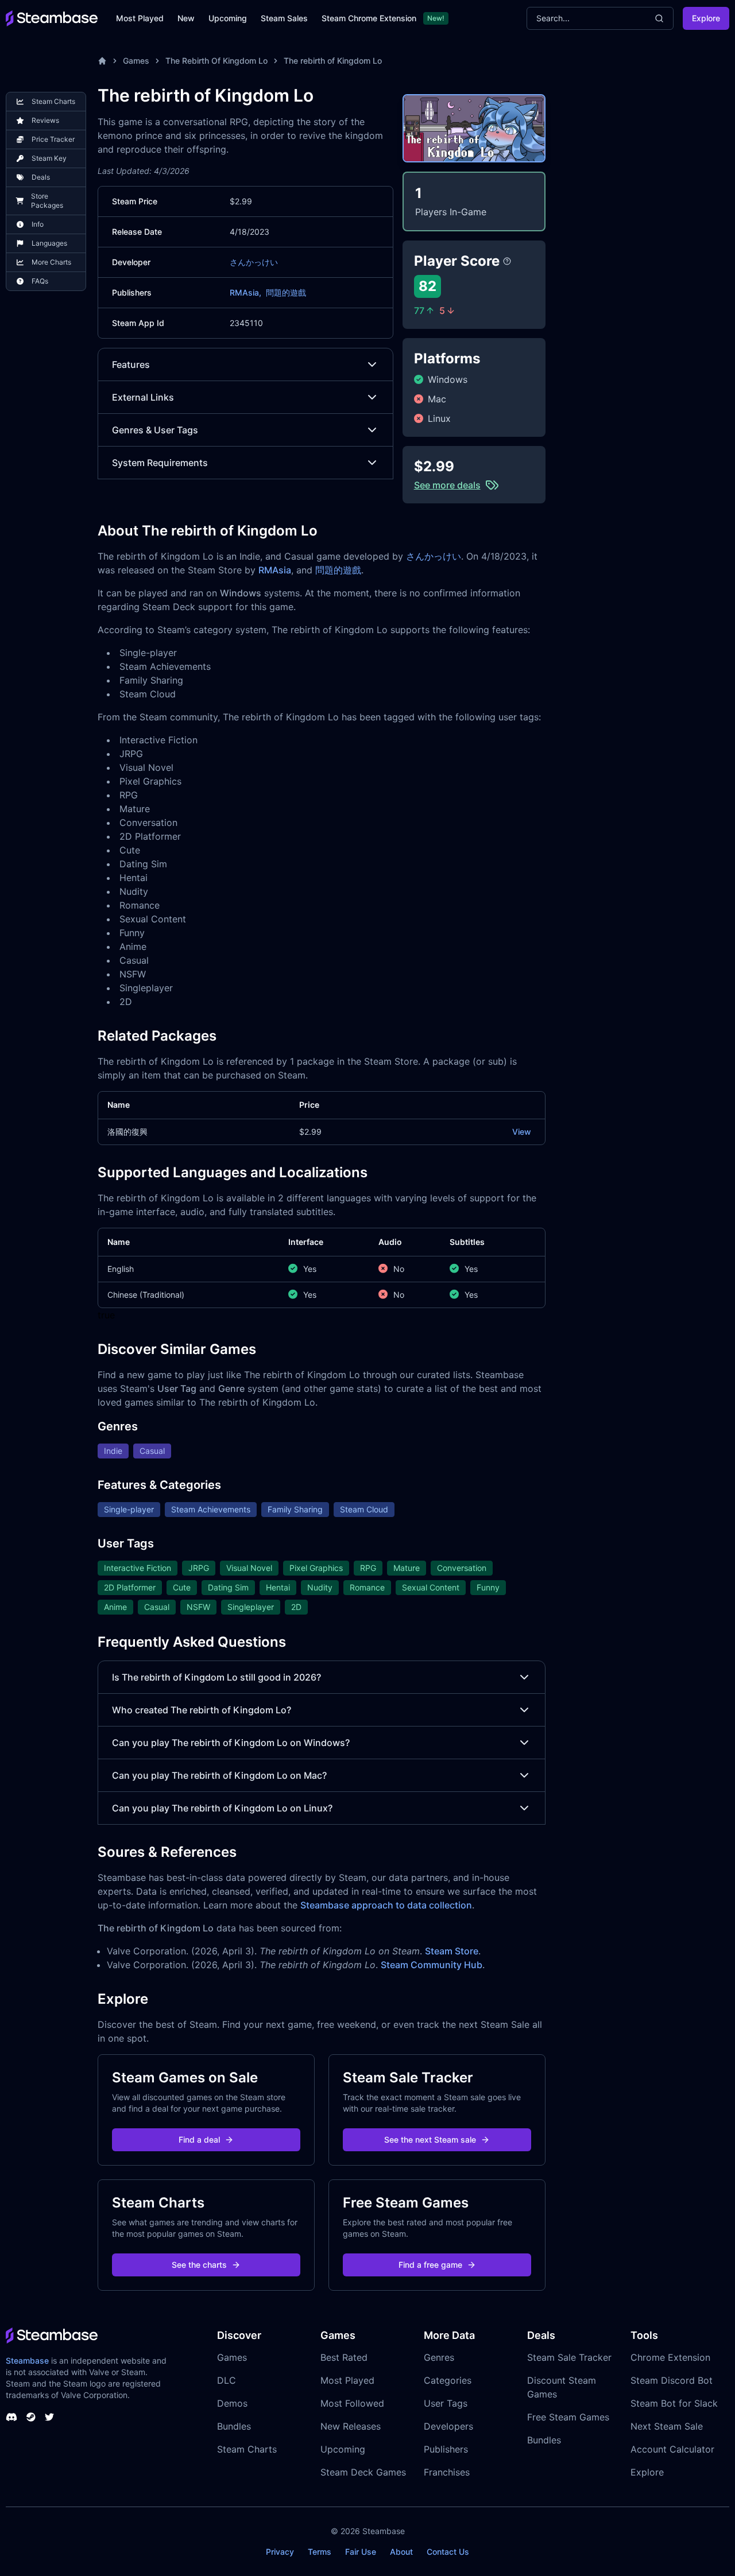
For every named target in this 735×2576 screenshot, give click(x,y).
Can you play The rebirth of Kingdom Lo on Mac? (219, 1775)
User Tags (446, 2403)
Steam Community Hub (432, 1965)
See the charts (199, 2265)
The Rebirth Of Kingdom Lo (216, 61)
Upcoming (228, 18)
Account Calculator (672, 2449)
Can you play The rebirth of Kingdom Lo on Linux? (222, 1808)
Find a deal (199, 2139)
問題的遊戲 (286, 292)
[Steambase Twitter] (49, 2417)
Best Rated (344, 2357)
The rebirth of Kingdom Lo (333, 61)
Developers (448, 2426)
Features (131, 364)
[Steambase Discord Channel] (11, 2417)
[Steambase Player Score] (507, 261)
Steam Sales (284, 18)
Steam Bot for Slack (674, 2403)
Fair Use (361, 2552)
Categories (448, 2380)
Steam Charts (247, 2449)
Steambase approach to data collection (386, 1905)
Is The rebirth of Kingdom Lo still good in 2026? (216, 1677)
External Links (143, 397)
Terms (320, 2552)
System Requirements (160, 463)
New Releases (351, 2426)
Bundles (234, 2426)
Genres (439, 2357)
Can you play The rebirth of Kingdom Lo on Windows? (231, 1743)
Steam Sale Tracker (569, 2357)
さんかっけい (254, 262)
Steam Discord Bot (672, 2380)
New (186, 18)
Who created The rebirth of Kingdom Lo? (202, 1710)
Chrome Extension (670, 2357)
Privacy (280, 2552)
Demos (232, 2403)
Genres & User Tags (155, 430)
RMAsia (275, 570)
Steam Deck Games (363, 2472)
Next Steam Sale (667, 2426)
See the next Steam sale (430, 2139)
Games (136, 61)
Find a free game (430, 2265)
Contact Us (448, 2552)
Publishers (446, 2449)
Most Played (140, 18)
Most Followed (352, 2403)
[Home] (102, 61)
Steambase (27, 2360)
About (401, 2552)
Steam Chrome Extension (369, 18)
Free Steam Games (568, 2417)
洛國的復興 (127, 1132)
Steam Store (452, 1951)
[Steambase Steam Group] (31, 2417)
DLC (227, 2380)
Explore (706, 18)
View (522, 1132)
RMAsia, (245, 292)
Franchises (447, 2472)
